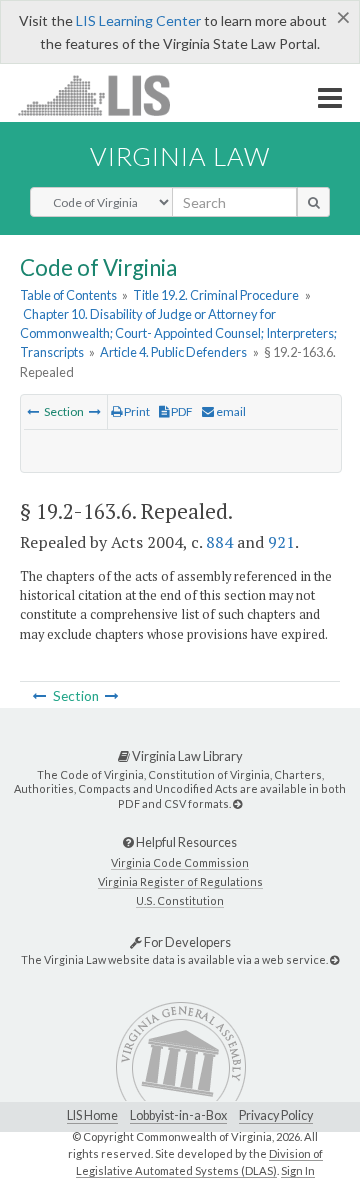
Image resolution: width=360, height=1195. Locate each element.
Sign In (298, 1170)
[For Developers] (334, 959)
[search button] (313, 202)
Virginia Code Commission (180, 862)
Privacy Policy (276, 1115)
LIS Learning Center (138, 20)
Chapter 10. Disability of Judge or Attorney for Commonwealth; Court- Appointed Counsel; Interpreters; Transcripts (178, 333)
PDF (181, 411)
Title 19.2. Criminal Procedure (216, 295)
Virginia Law (180, 156)
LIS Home (92, 1115)
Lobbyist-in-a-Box (178, 1115)
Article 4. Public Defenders (173, 352)
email (230, 411)
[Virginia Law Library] (237, 803)
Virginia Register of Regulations (180, 881)
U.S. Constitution (180, 900)
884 (219, 542)
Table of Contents (68, 295)
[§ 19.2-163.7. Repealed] (95, 411)
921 (281, 542)
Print (136, 411)
